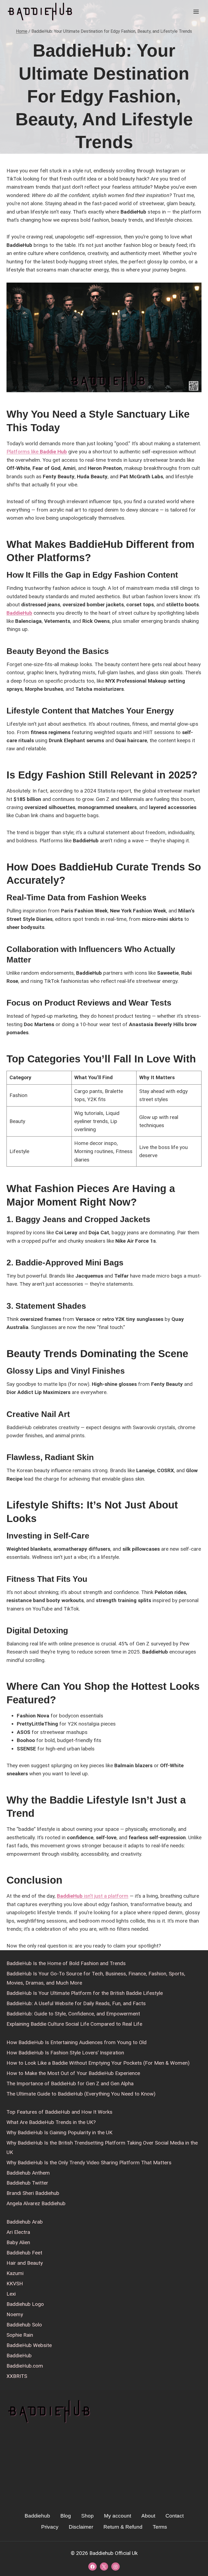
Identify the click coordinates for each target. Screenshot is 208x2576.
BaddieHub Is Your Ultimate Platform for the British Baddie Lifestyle (85, 1993)
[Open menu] (196, 12)
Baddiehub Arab (25, 2222)
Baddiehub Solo (24, 2325)
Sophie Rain (20, 2335)
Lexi (11, 2294)
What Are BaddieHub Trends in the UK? (51, 2122)
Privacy (50, 2527)
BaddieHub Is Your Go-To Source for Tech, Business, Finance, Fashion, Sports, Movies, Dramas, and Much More (96, 1978)
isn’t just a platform (93, 1896)
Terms (160, 2527)
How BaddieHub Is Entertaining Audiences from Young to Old (77, 2042)
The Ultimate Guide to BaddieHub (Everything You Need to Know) (81, 2094)
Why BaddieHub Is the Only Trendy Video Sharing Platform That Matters (89, 2163)
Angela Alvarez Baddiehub (36, 2203)
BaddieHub (19, 613)
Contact (175, 2516)
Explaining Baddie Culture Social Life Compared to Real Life (74, 2024)
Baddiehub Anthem (28, 2173)
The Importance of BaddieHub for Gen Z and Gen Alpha (70, 2084)
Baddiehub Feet (24, 2253)
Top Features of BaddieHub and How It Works (59, 2112)
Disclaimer (81, 2527)
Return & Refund (123, 2527)
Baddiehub (37, 2516)
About (148, 2516)
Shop (87, 2516)
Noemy (15, 2314)
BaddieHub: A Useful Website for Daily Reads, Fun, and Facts (76, 2003)
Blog (66, 2516)
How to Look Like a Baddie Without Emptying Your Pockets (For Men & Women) (98, 2063)
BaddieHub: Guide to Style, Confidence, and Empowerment (73, 2014)
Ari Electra (18, 2232)
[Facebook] (92, 2567)
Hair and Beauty (25, 2263)
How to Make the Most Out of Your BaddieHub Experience (73, 2073)
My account (118, 2516)
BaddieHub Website (29, 2345)
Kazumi (15, 2273)
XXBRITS (17, 2376)
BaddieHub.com (25, 2366)
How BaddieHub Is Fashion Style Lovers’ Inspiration (65, 2053)
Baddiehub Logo (25, 2304)
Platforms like (37, 452)
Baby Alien (18, 2242)
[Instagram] (115, 2567)
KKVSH (15, 2284)
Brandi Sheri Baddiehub (33, 2193)
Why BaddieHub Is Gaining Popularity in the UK (59, 2133)
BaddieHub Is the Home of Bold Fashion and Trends (66, 1963)
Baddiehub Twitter (27, 2183)
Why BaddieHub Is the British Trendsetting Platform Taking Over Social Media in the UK (102, 2147)
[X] (104, 2567)
